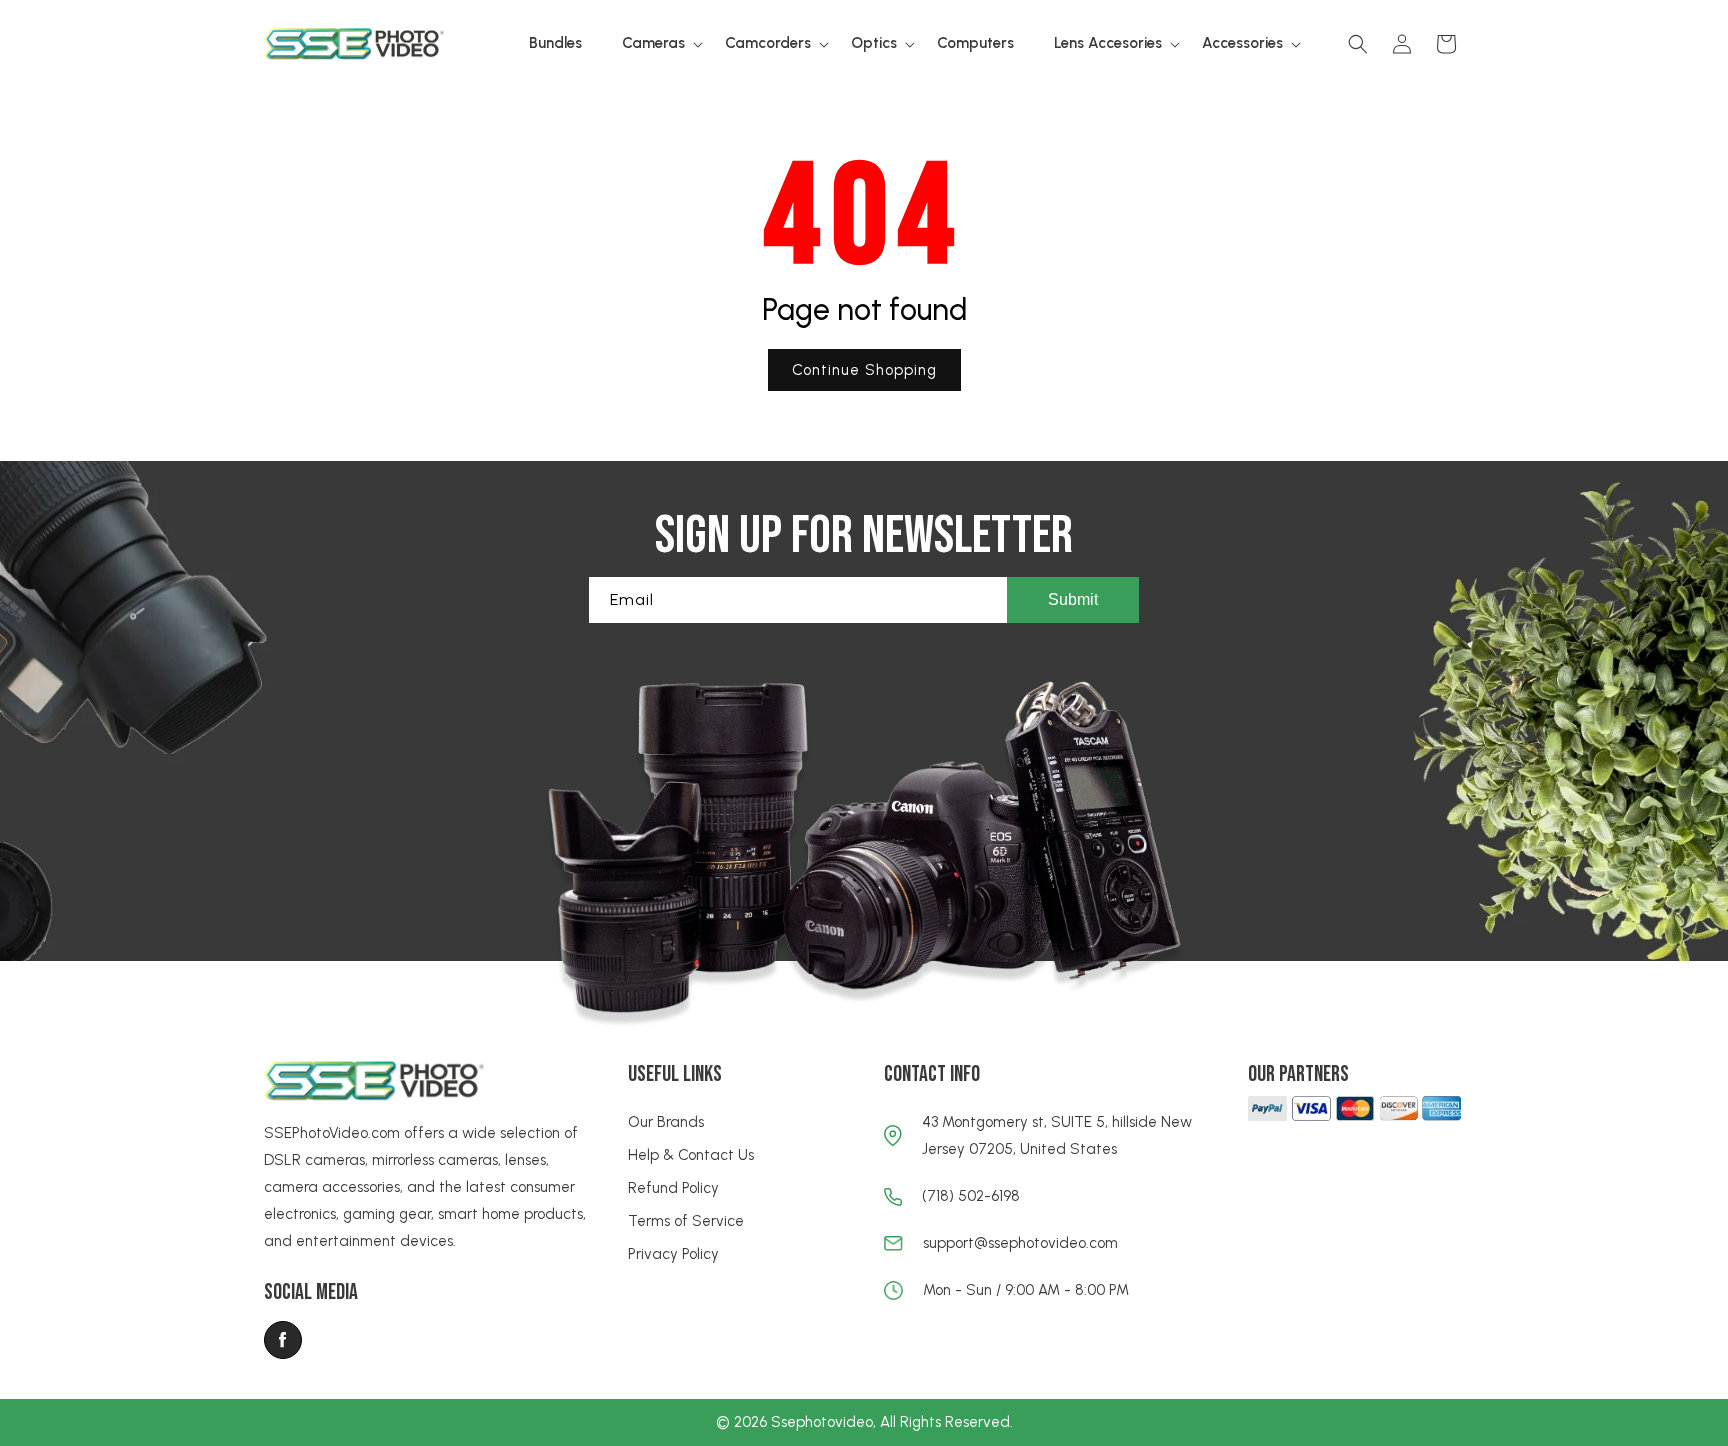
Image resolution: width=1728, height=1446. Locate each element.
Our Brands (666, 1122)
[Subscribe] (1073, 600)
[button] (653, 44)
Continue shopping (864, 370)
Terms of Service (686, 1221)
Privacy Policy (673, 1254)
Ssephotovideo (822, 1422)
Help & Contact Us (691, 1155)
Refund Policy (673, 1188)
